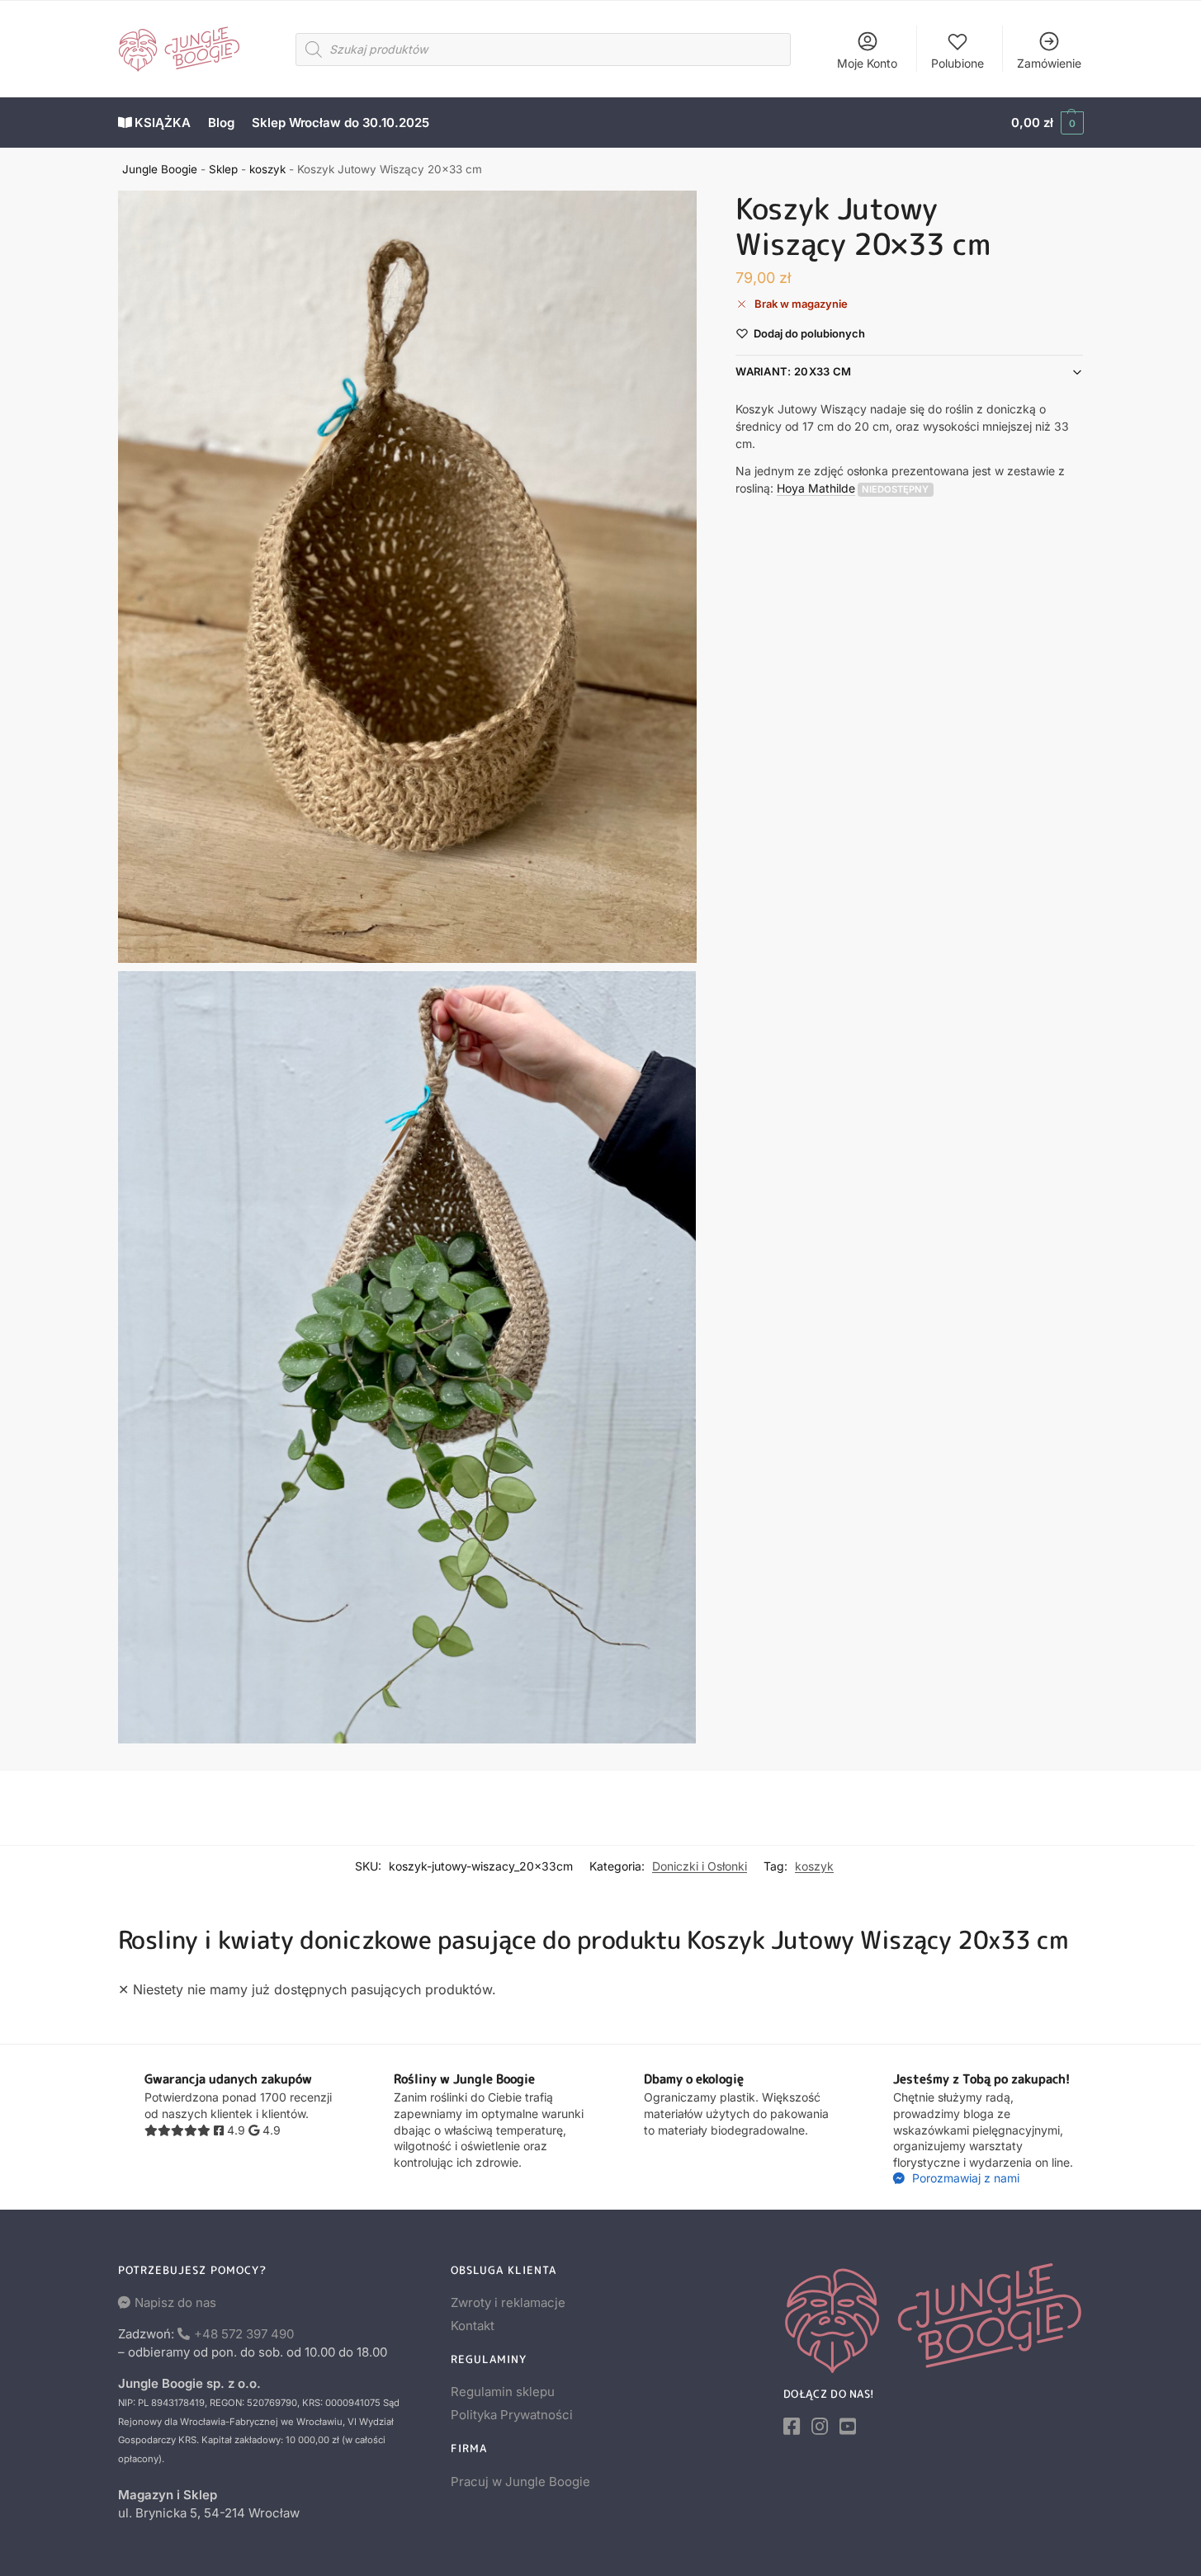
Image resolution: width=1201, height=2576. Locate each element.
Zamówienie (1049, 63)
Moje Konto (867, 63)
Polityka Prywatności (512, 2415)
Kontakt (473, 2326)
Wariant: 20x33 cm (793, 371)
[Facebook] (792, 2427)
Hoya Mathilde (816, 488)
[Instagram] (820, 2427)
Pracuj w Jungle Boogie (520, 2482)
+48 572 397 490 (244, 2334)
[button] (1047, 123)
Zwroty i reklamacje (508, 2302)
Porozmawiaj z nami (964, 2178)
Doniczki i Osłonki (700, 1866)
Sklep (223, 169)
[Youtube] (848, 2427)
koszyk (267, 169)
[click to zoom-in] (408, 577)
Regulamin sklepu (503, 2392)
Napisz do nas (175, 2302)
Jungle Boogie (160, 169)
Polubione (957, 63)
